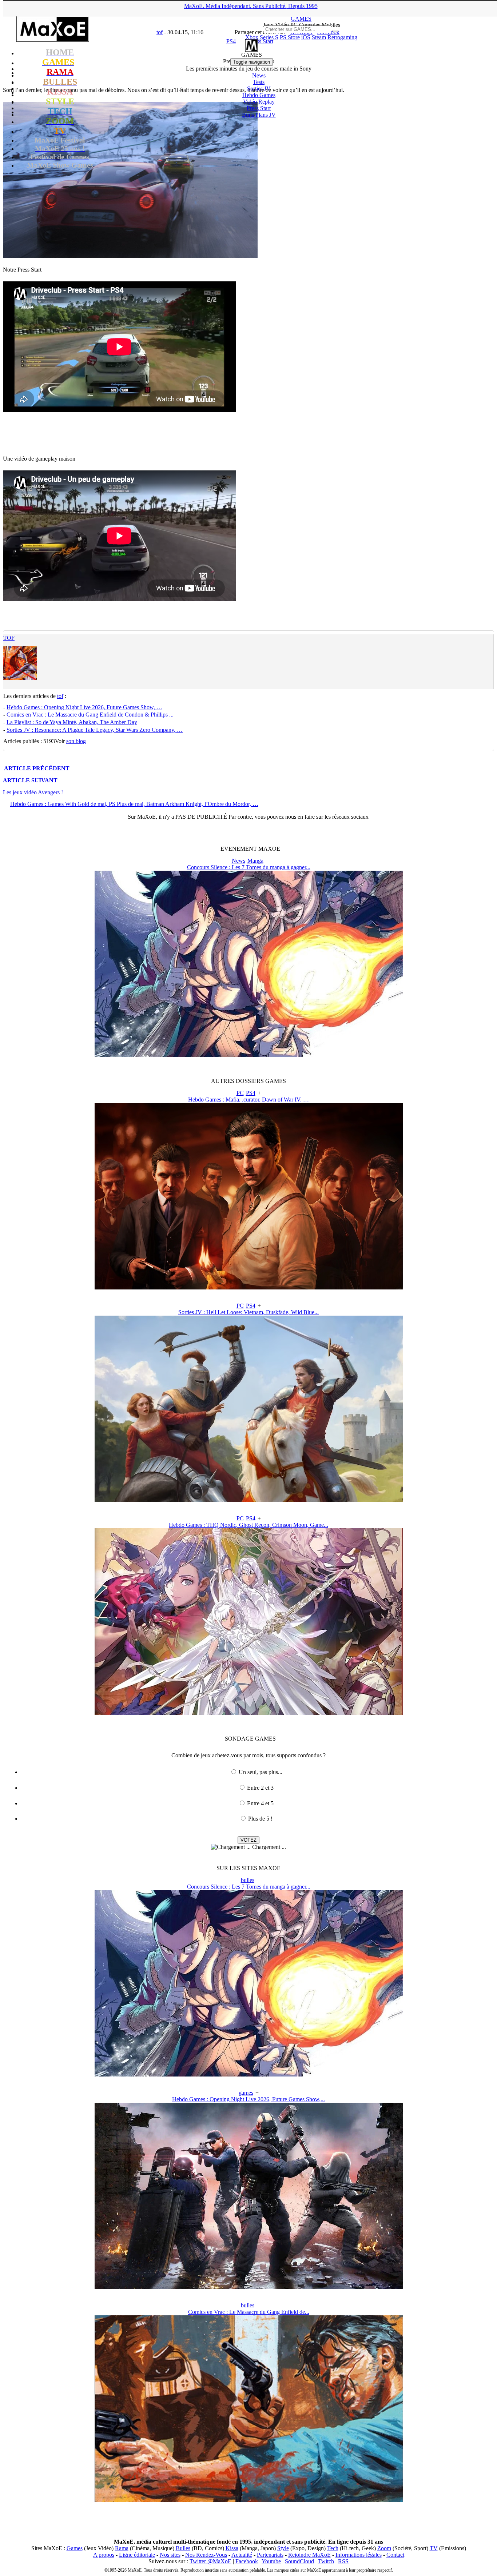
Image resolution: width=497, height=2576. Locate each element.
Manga (255, 861)
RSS (343, 2561)
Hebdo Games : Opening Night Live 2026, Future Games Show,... (249, 2099)
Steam (319, 37)
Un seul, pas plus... (261, 1772)
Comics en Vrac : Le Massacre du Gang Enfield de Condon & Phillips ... (90, 715)
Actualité (242, 2555)
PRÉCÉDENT (37, 768)
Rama (122, 2548)
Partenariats (270, 2555)
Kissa (232, 2548)
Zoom (384, 2548)
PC (240, 1093)
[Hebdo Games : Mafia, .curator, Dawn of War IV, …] (249, 1287)
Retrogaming (342, 37)
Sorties (259, 89)
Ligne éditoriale (137, 2555)
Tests (259, 82)
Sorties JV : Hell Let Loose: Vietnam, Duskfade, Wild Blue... (249, 1312)
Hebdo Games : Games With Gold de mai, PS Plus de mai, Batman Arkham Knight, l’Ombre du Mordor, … (134, 804)
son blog (76, 741)
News (259, 75)
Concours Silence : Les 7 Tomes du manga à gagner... (249, 867)
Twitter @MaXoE (210, 2561)
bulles (248, 1880)
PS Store (290, 37)
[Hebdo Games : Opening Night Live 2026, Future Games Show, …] (249, 2287)
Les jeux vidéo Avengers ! (33, 792)
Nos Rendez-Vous (206, 2555)
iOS (306, 37)
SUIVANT (30, 780)
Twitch (326, 2561)
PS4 (251, 1093)
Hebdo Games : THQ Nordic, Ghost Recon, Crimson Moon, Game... (249, 1525)
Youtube (271, 2561)
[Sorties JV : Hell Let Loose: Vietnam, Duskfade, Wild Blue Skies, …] (249, 1500)
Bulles (183, 2548)
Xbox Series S (262, 37)
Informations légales (359, 2555)
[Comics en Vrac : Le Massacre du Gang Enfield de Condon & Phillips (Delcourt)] (249, 2500)
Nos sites (170, 2555)
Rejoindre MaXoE (309, 2555)
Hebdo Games (259, 95)
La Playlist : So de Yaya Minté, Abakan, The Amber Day (72, 722)
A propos (104, 2555)
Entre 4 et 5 (260, 1803)
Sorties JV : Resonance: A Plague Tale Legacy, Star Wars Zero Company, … (95, 730)
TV (434, 2548)
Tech (333, 2548)
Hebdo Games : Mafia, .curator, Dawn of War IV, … (249, 1100)
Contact (395, 2555)
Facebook (247, 2561)
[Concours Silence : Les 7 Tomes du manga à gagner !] (249, 1055)
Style (283, 2548)
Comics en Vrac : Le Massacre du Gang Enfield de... (249, 2312)
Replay (259, 102)
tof (9, 638)
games (246, 2093)
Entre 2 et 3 (260, 1788)
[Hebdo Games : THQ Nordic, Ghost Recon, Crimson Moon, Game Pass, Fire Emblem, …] (249, 1713)
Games (75, 2548)
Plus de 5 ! (260, 1819)
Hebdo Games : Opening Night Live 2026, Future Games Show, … (84, 707)
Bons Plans (259, 115)
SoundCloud (299, 2561)
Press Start (259, 108)
